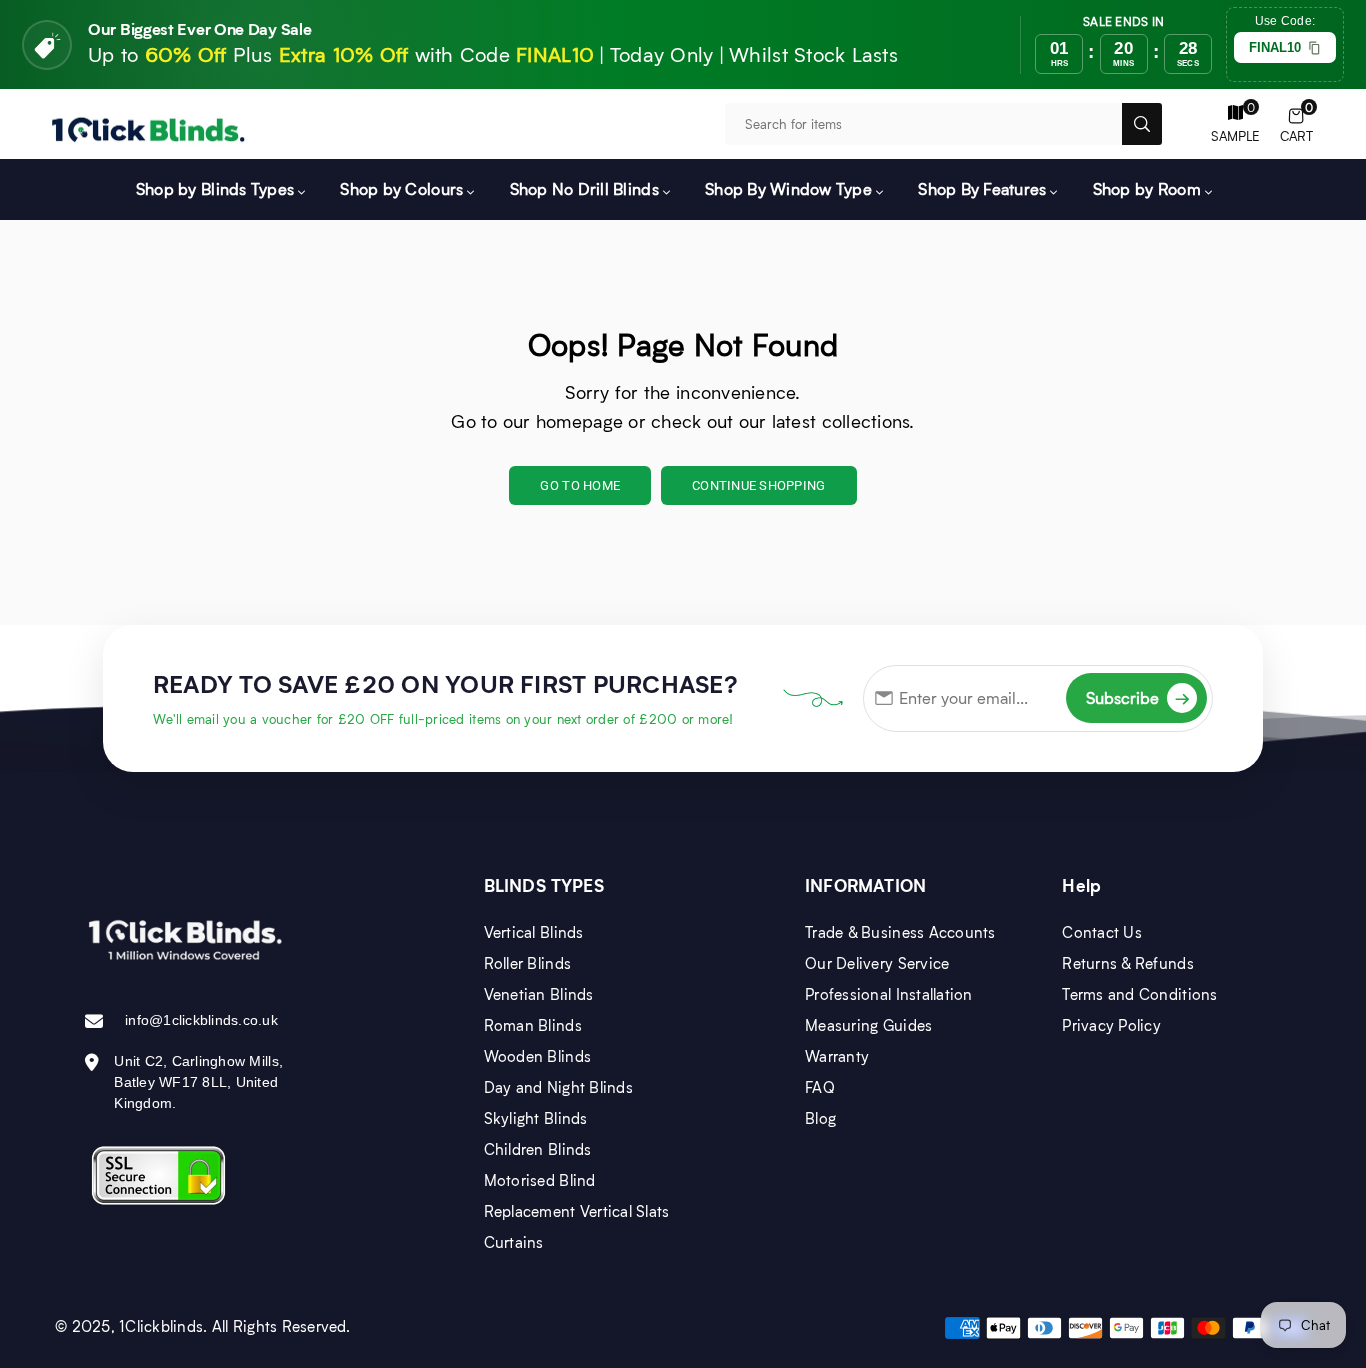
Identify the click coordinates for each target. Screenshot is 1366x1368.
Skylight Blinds (536, 1118)
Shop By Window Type (788, 188)
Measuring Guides (868, 1025)
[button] (1296, 124)
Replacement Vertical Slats (577, 1211)
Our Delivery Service (877, 963)
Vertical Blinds (534, 932)
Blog (820, 1118)
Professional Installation (889, 994)
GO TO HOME (580, 485)
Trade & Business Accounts (900, 932)
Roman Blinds (533, 1025)
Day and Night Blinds (558, 1087)
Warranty (837, 1056)
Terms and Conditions (1139, 994)
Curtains (514, 1242)
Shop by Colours (401, 188)
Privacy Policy (1111, 1025)
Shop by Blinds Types (215, 188)
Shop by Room (1147, 188)
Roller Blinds (527, 963)
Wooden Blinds (537, 1056)
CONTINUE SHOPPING (758, 485)
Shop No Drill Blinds (584, 188)
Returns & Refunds (1127, 963)
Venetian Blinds (539, 994)
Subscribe (1138, 697)
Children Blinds (538, 1149)
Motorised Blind (540, 1180)
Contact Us (1102, 932)
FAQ (820, 1087)
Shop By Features (982, 188)
